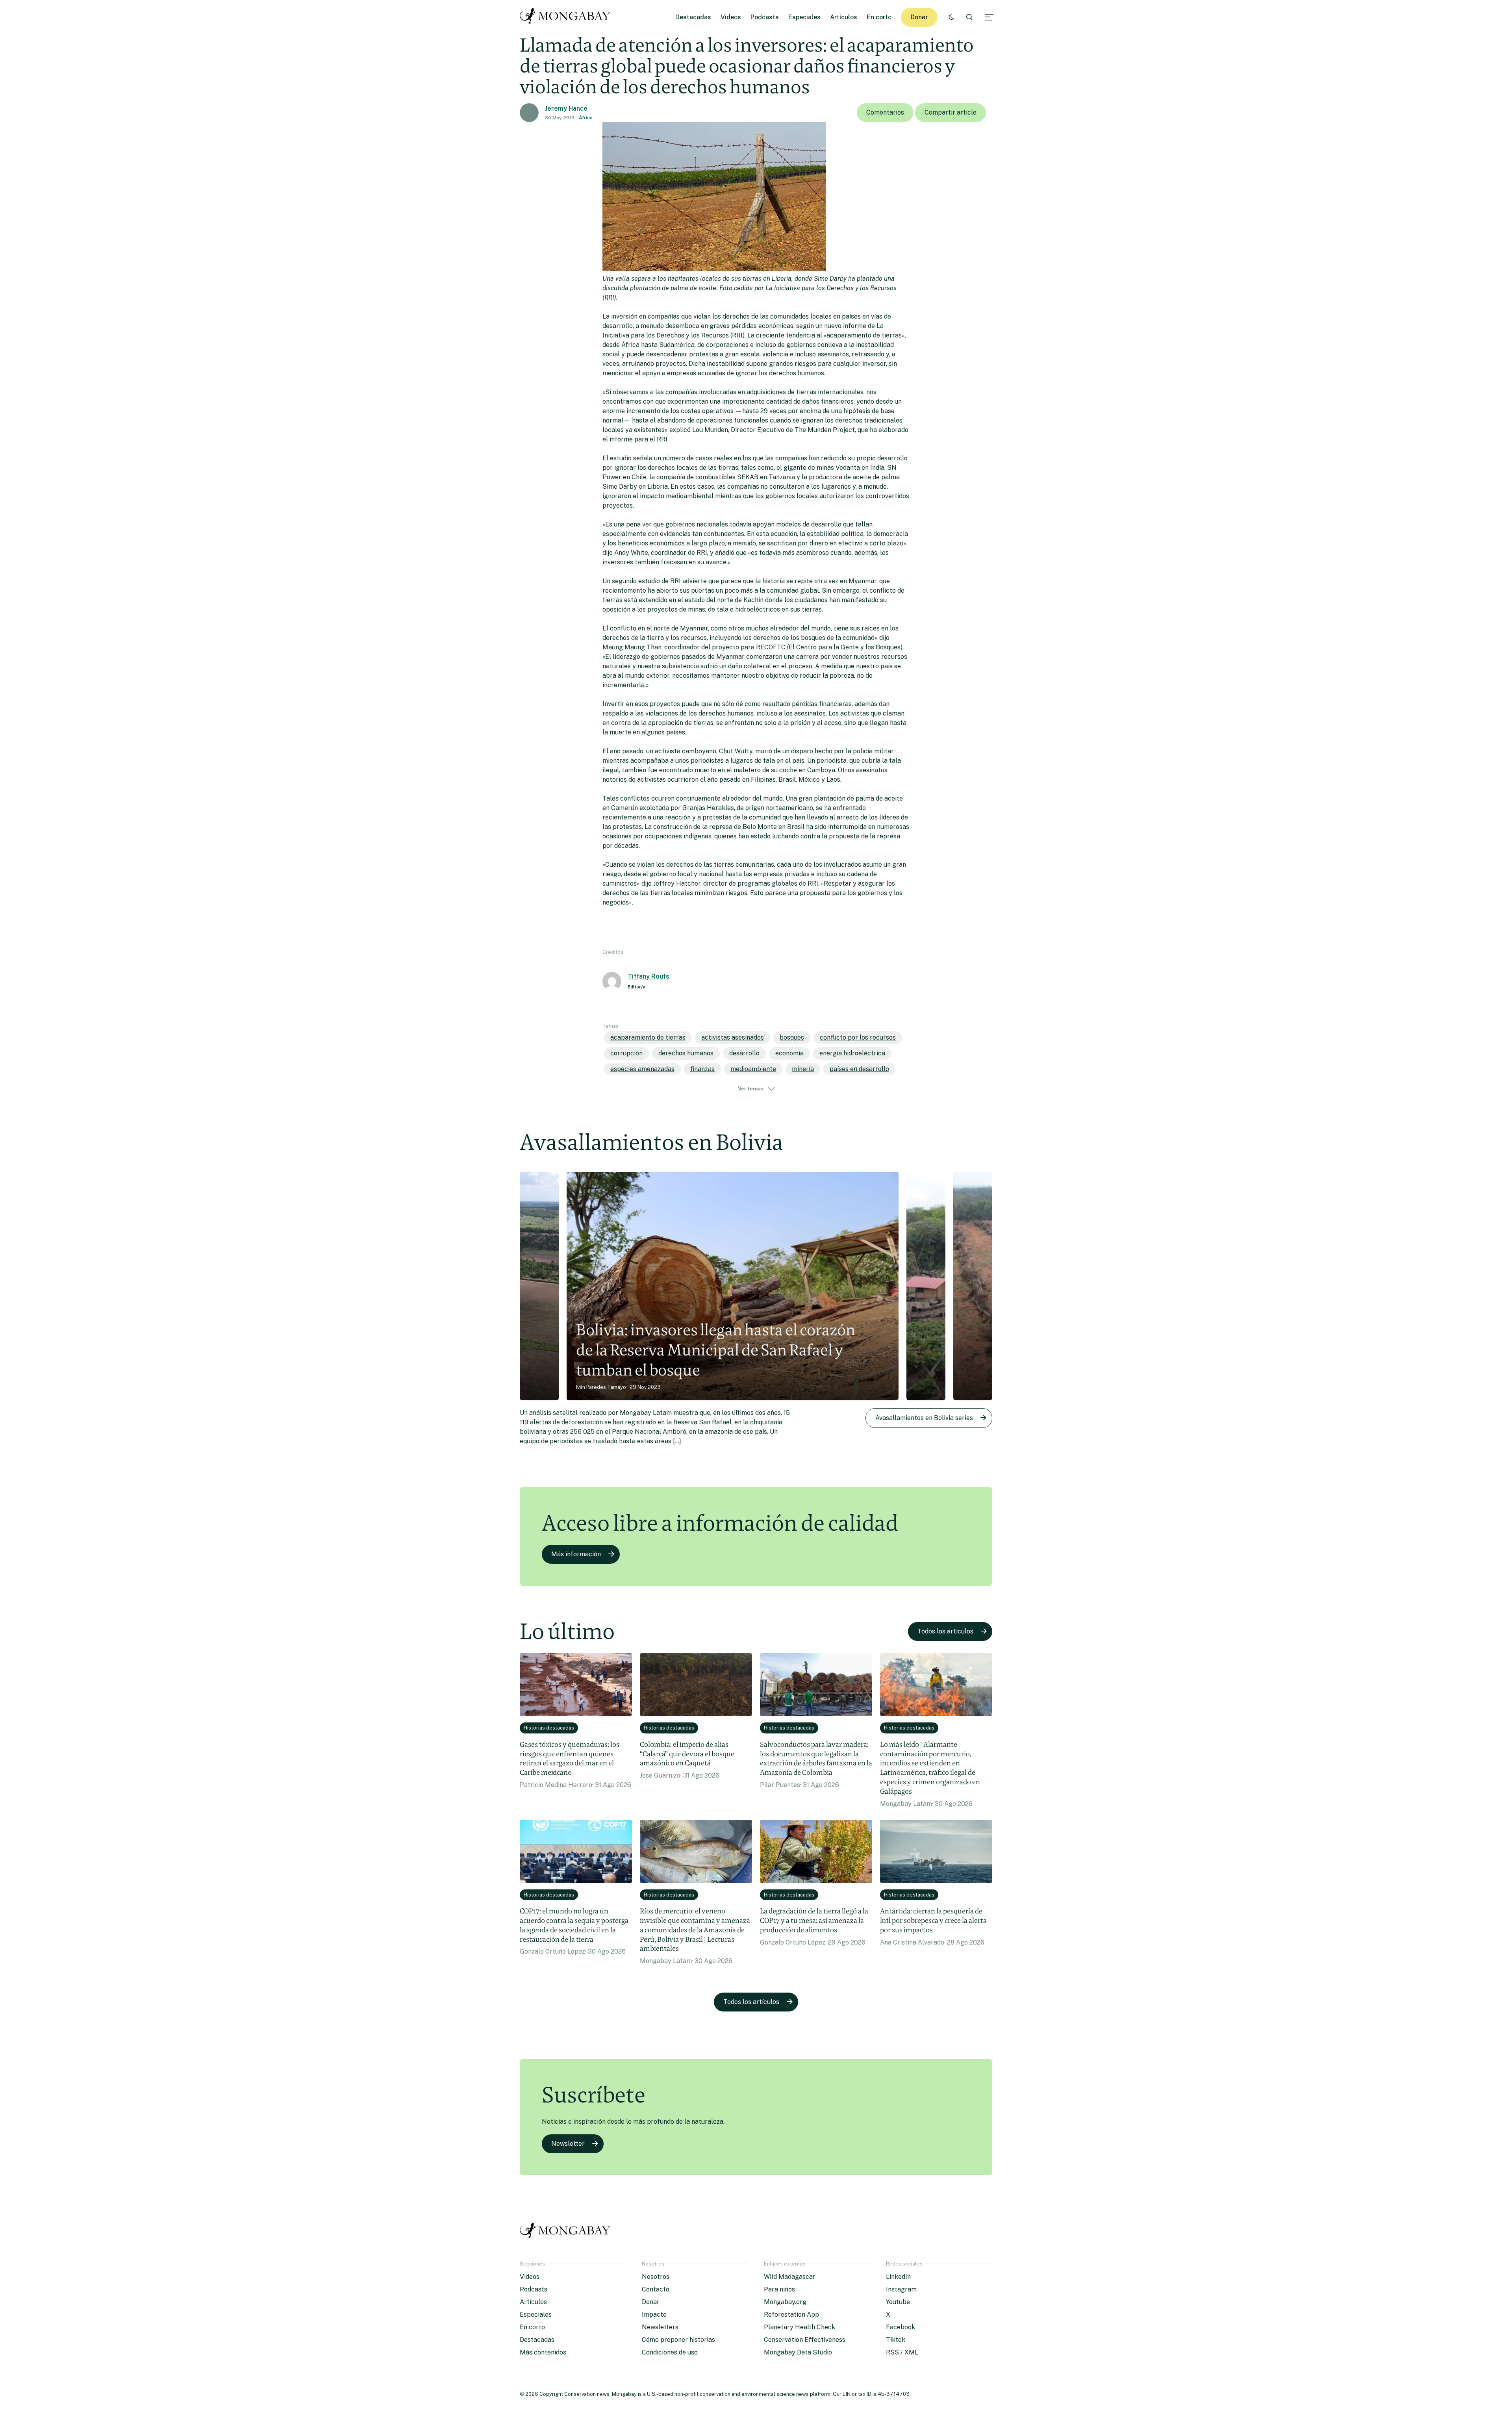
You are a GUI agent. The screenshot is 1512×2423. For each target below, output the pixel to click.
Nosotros (656, 2277)
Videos (731, 17)
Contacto (656, 2289)
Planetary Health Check (800, 2327)
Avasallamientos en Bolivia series (924, 1418)
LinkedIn (898, 2277)
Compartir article (951, 112)
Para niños (779, 2289)
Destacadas (693, 17)
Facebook (901, 2327)
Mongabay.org (785, 2302)
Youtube (898, 2302)
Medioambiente (753, 1069)
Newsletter (568, 2144)
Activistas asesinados (733, 1037)
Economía (789, 1053)
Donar (919, 17)
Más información (576, 1554)
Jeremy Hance (566, 108)
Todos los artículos (945, 1631)
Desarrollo (744, 1053)
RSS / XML (902, 2352)
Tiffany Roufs (649, 976)
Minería (803, 1069)
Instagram (901, 2289)
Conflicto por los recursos (858, 1037)
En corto (879, 17)
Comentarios (885, 112)
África (586, 118)
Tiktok (896, 2340)
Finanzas (702, 1069)
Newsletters (660, 2327)
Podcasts (765, 17)
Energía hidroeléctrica (852, 1053)
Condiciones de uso (670, 2352)
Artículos (844, 17)
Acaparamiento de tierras (648, 1037)
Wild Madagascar (790, 2277)
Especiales (804, 17)
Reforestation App (791, 2315)
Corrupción (626, 1053)
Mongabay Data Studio (798, 2352)
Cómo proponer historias (678, 2340)
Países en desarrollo (859, 1069)
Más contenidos (543, 2352)
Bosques (792, 1037)
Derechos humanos (686, 1053)
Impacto (654, 2315)
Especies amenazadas (642, 1069)
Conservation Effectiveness (805, 2340)
